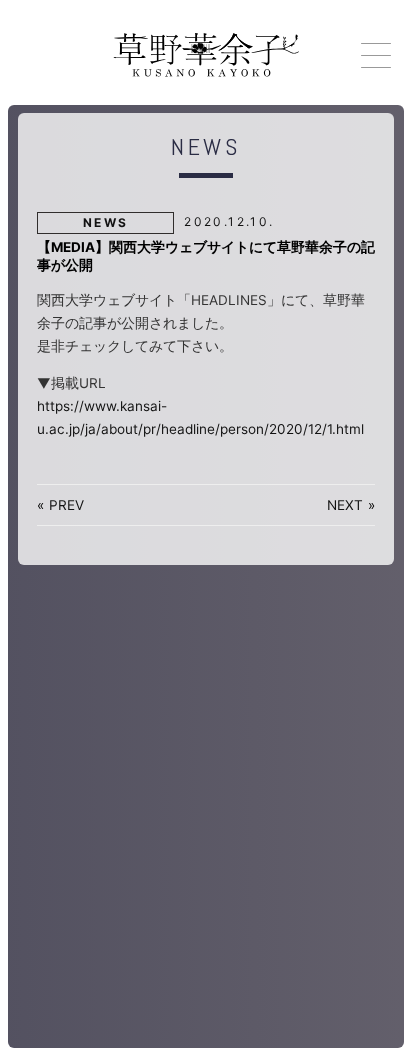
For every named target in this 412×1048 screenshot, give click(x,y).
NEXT (345, 505)
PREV (66, 505)
